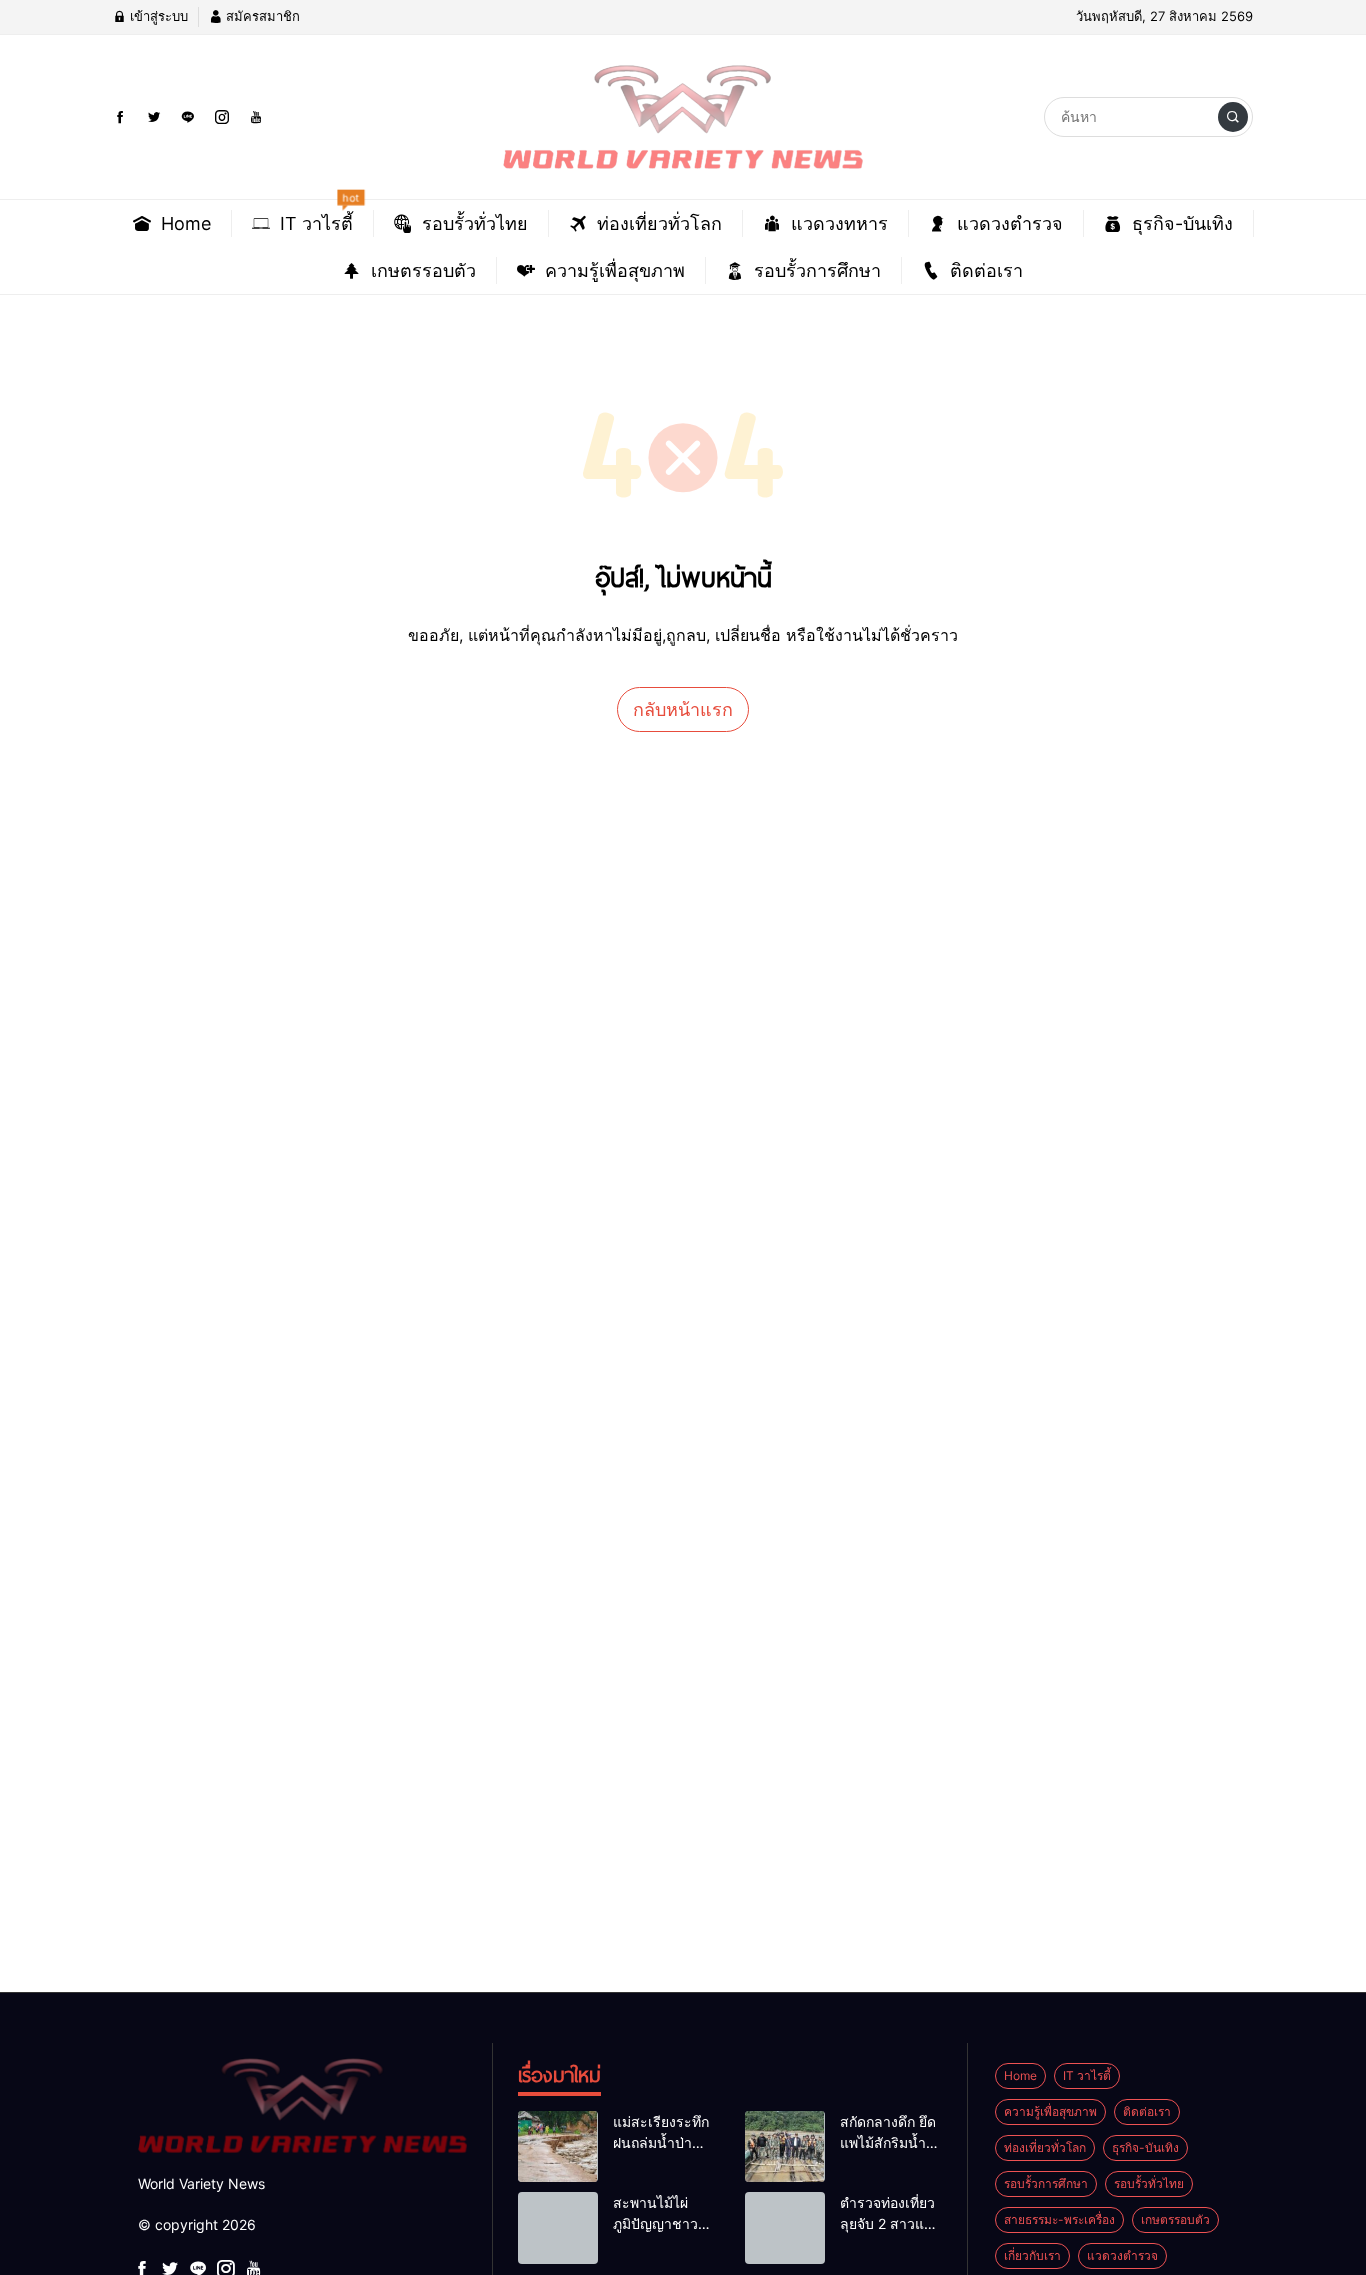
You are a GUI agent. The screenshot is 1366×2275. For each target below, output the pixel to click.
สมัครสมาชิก (261, 16)
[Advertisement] (600, 1132)
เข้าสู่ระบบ (157, 16)
